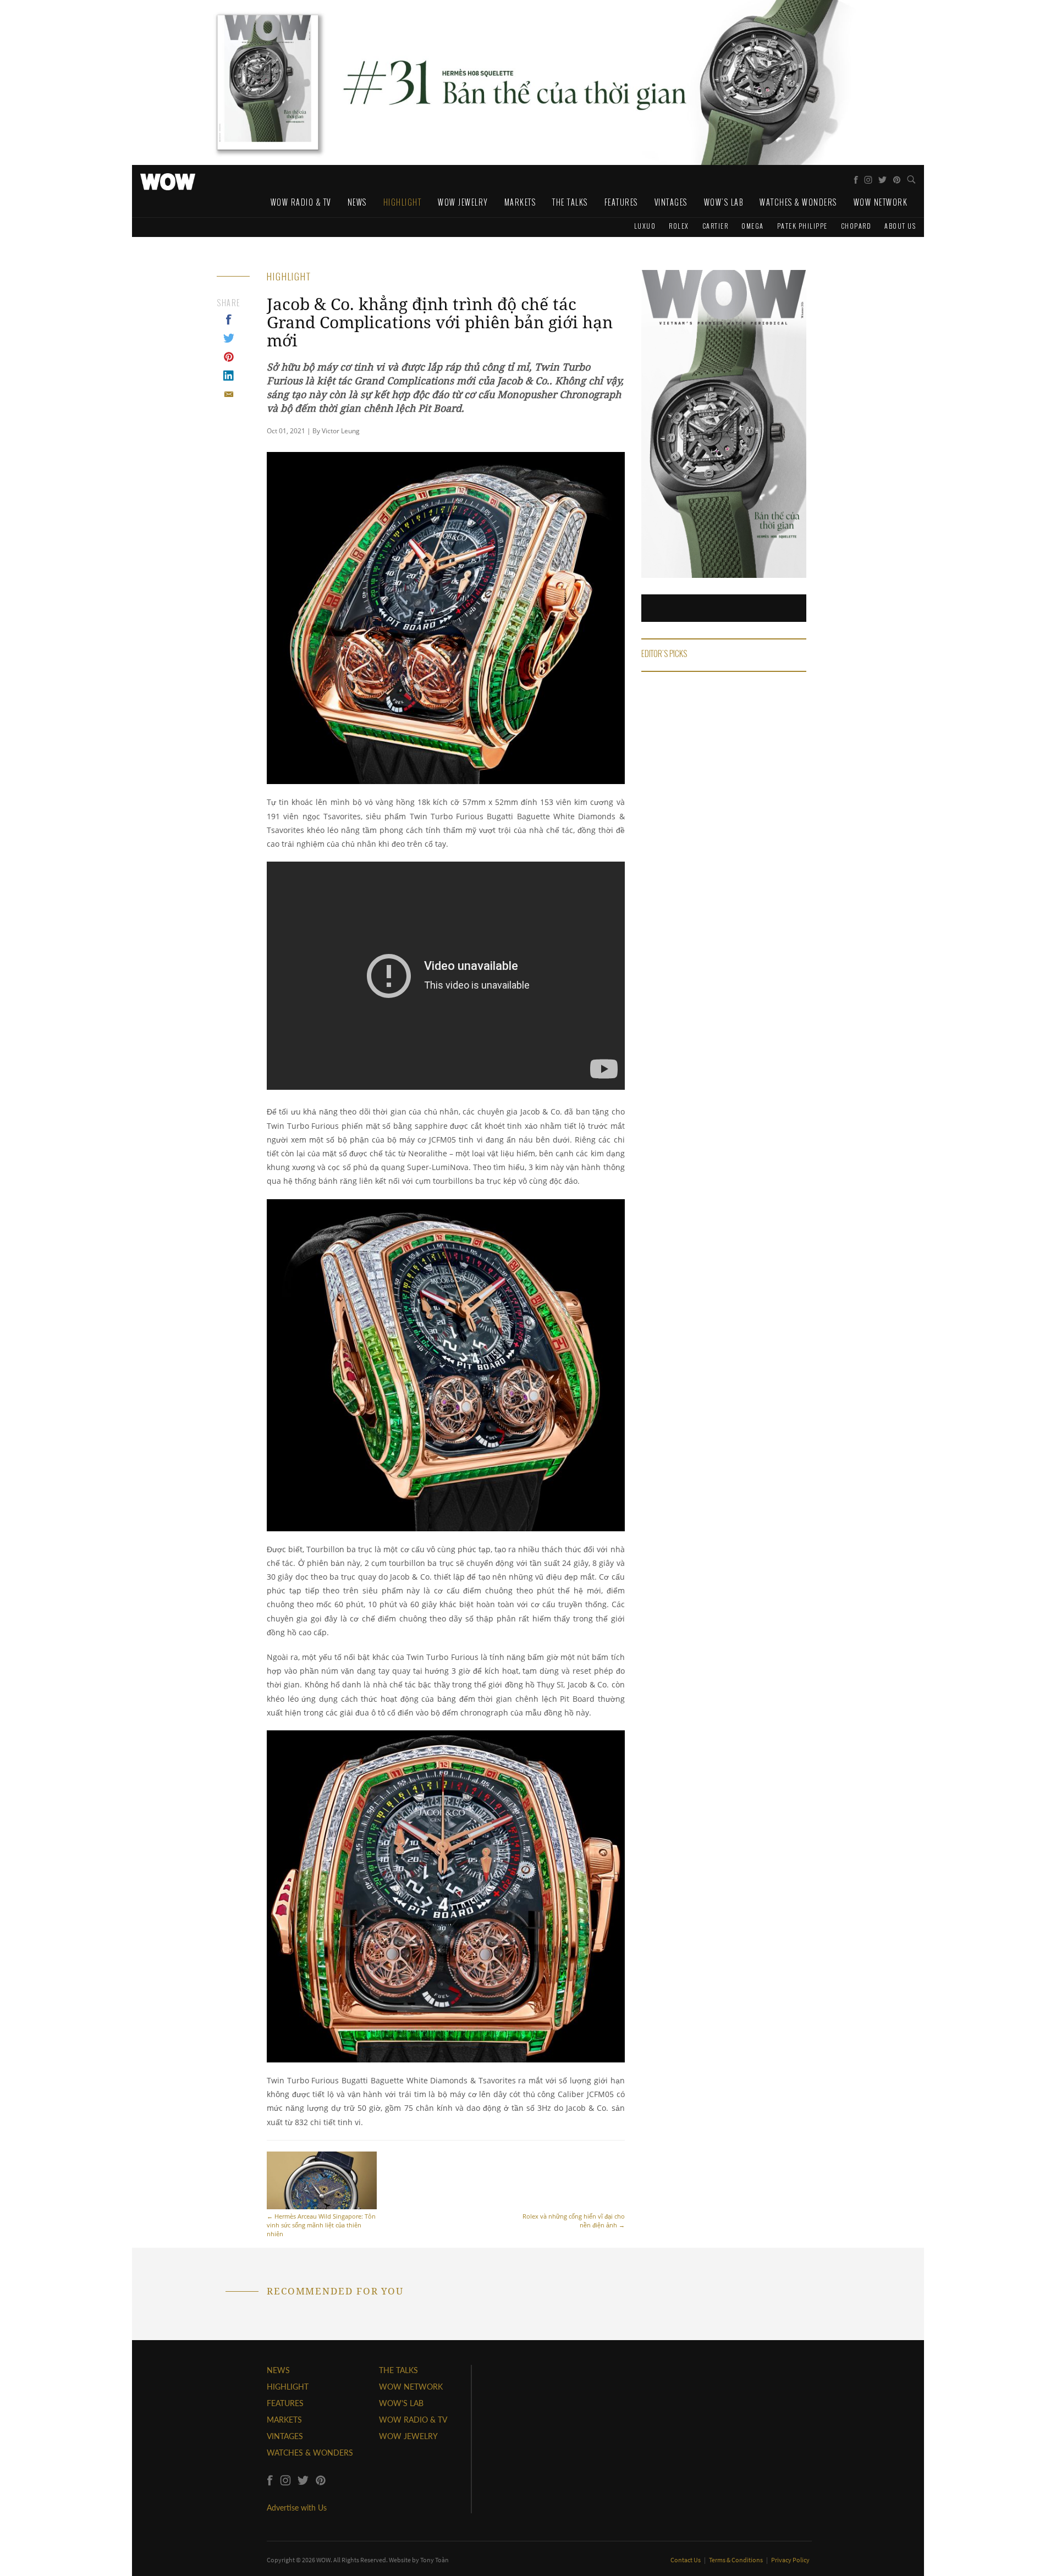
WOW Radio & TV (301, 202)
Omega (753, 226)
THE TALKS (398, 2370)
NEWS (278, 2370)
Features (621, 202)
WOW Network (881, 202)
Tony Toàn (435, 2560)
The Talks (570, 202)
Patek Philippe (802, 226)
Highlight (403, 202)
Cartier (716, 226)
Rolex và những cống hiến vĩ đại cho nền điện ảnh (574, 2221)
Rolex (679, 226)
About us (900, 226)
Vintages (671, 202)
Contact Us (686, 2560)
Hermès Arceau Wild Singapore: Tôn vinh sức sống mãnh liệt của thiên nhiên (321, 2225)
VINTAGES (285, 2436)
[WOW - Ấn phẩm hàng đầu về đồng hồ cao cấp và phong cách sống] (168, 179)
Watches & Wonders (798, 202)
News (357, 202)
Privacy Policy (790, 2560)
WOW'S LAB (401, 2403)
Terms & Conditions (736, 2560)
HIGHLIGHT (288, 2387)
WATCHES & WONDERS (310, 2453)
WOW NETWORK (411, 2387)
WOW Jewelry (463, 202)
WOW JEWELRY (408, 2436)
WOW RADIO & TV (413, 2420)
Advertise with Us (297, 2508)
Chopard (856, 226)
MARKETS (284, 2420)
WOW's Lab (724, 202)
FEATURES (285, 2403)
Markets (520, 202)
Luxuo (645, 226)
